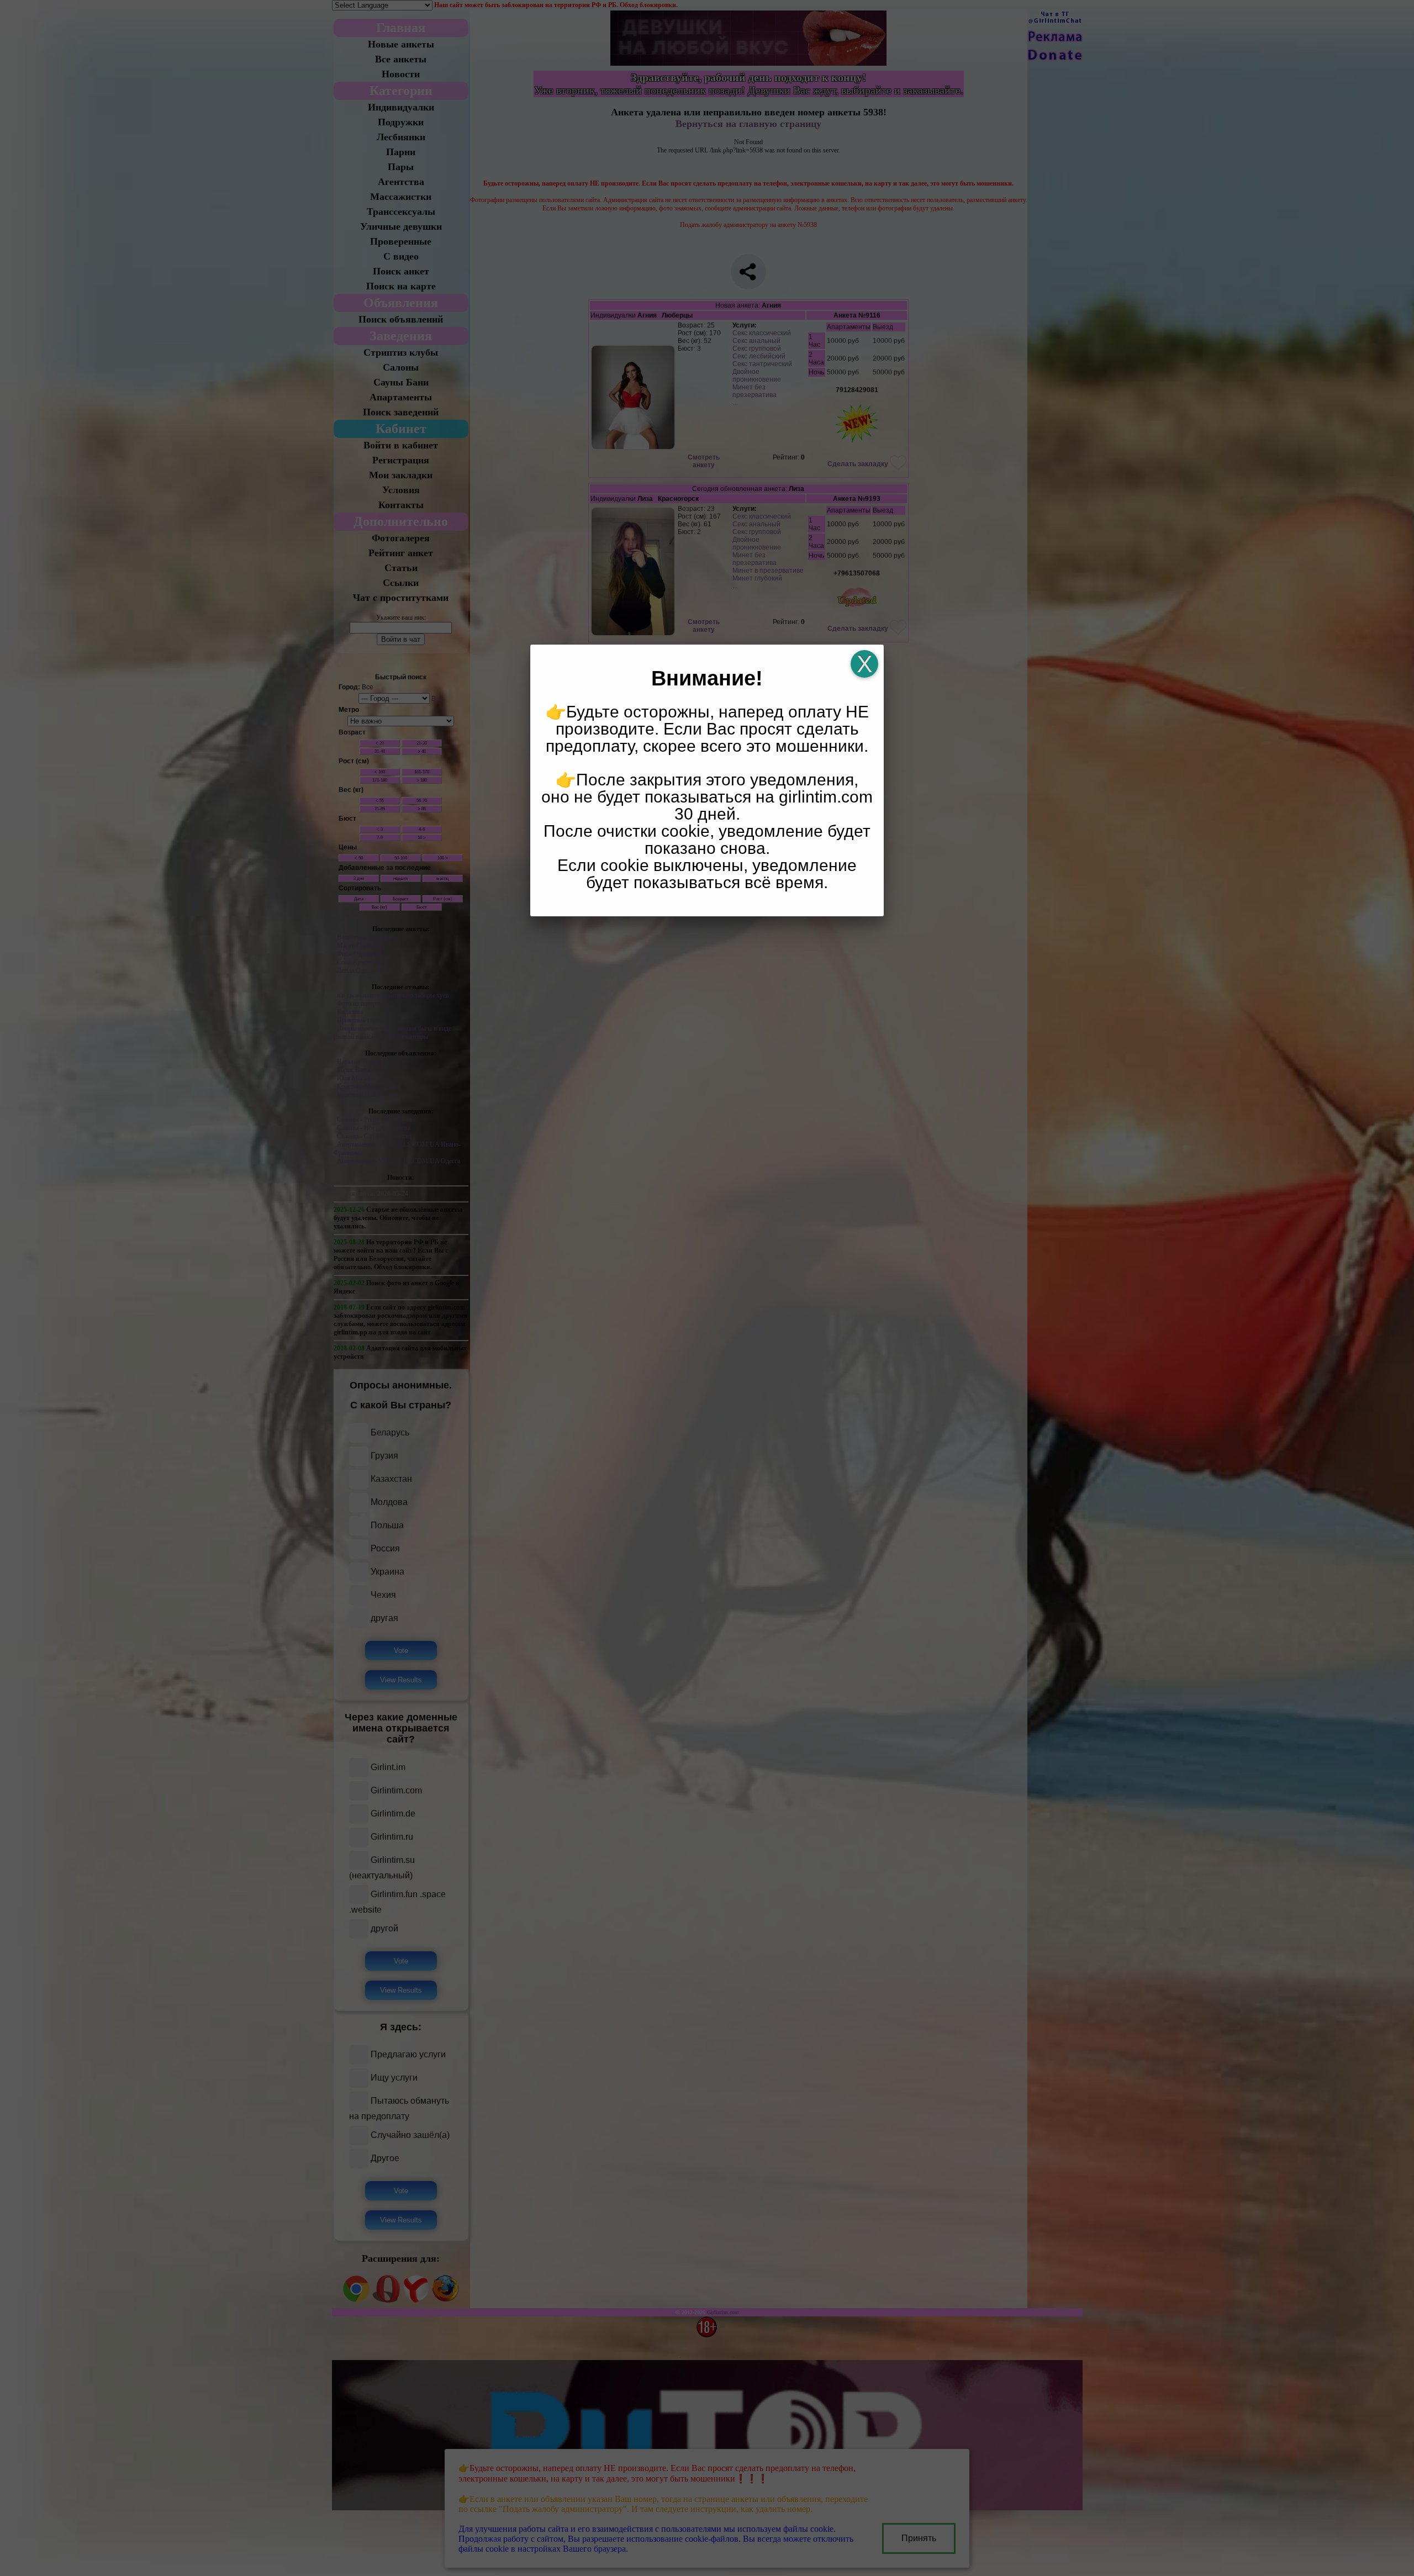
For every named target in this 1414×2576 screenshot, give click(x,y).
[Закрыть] (864, 664)
